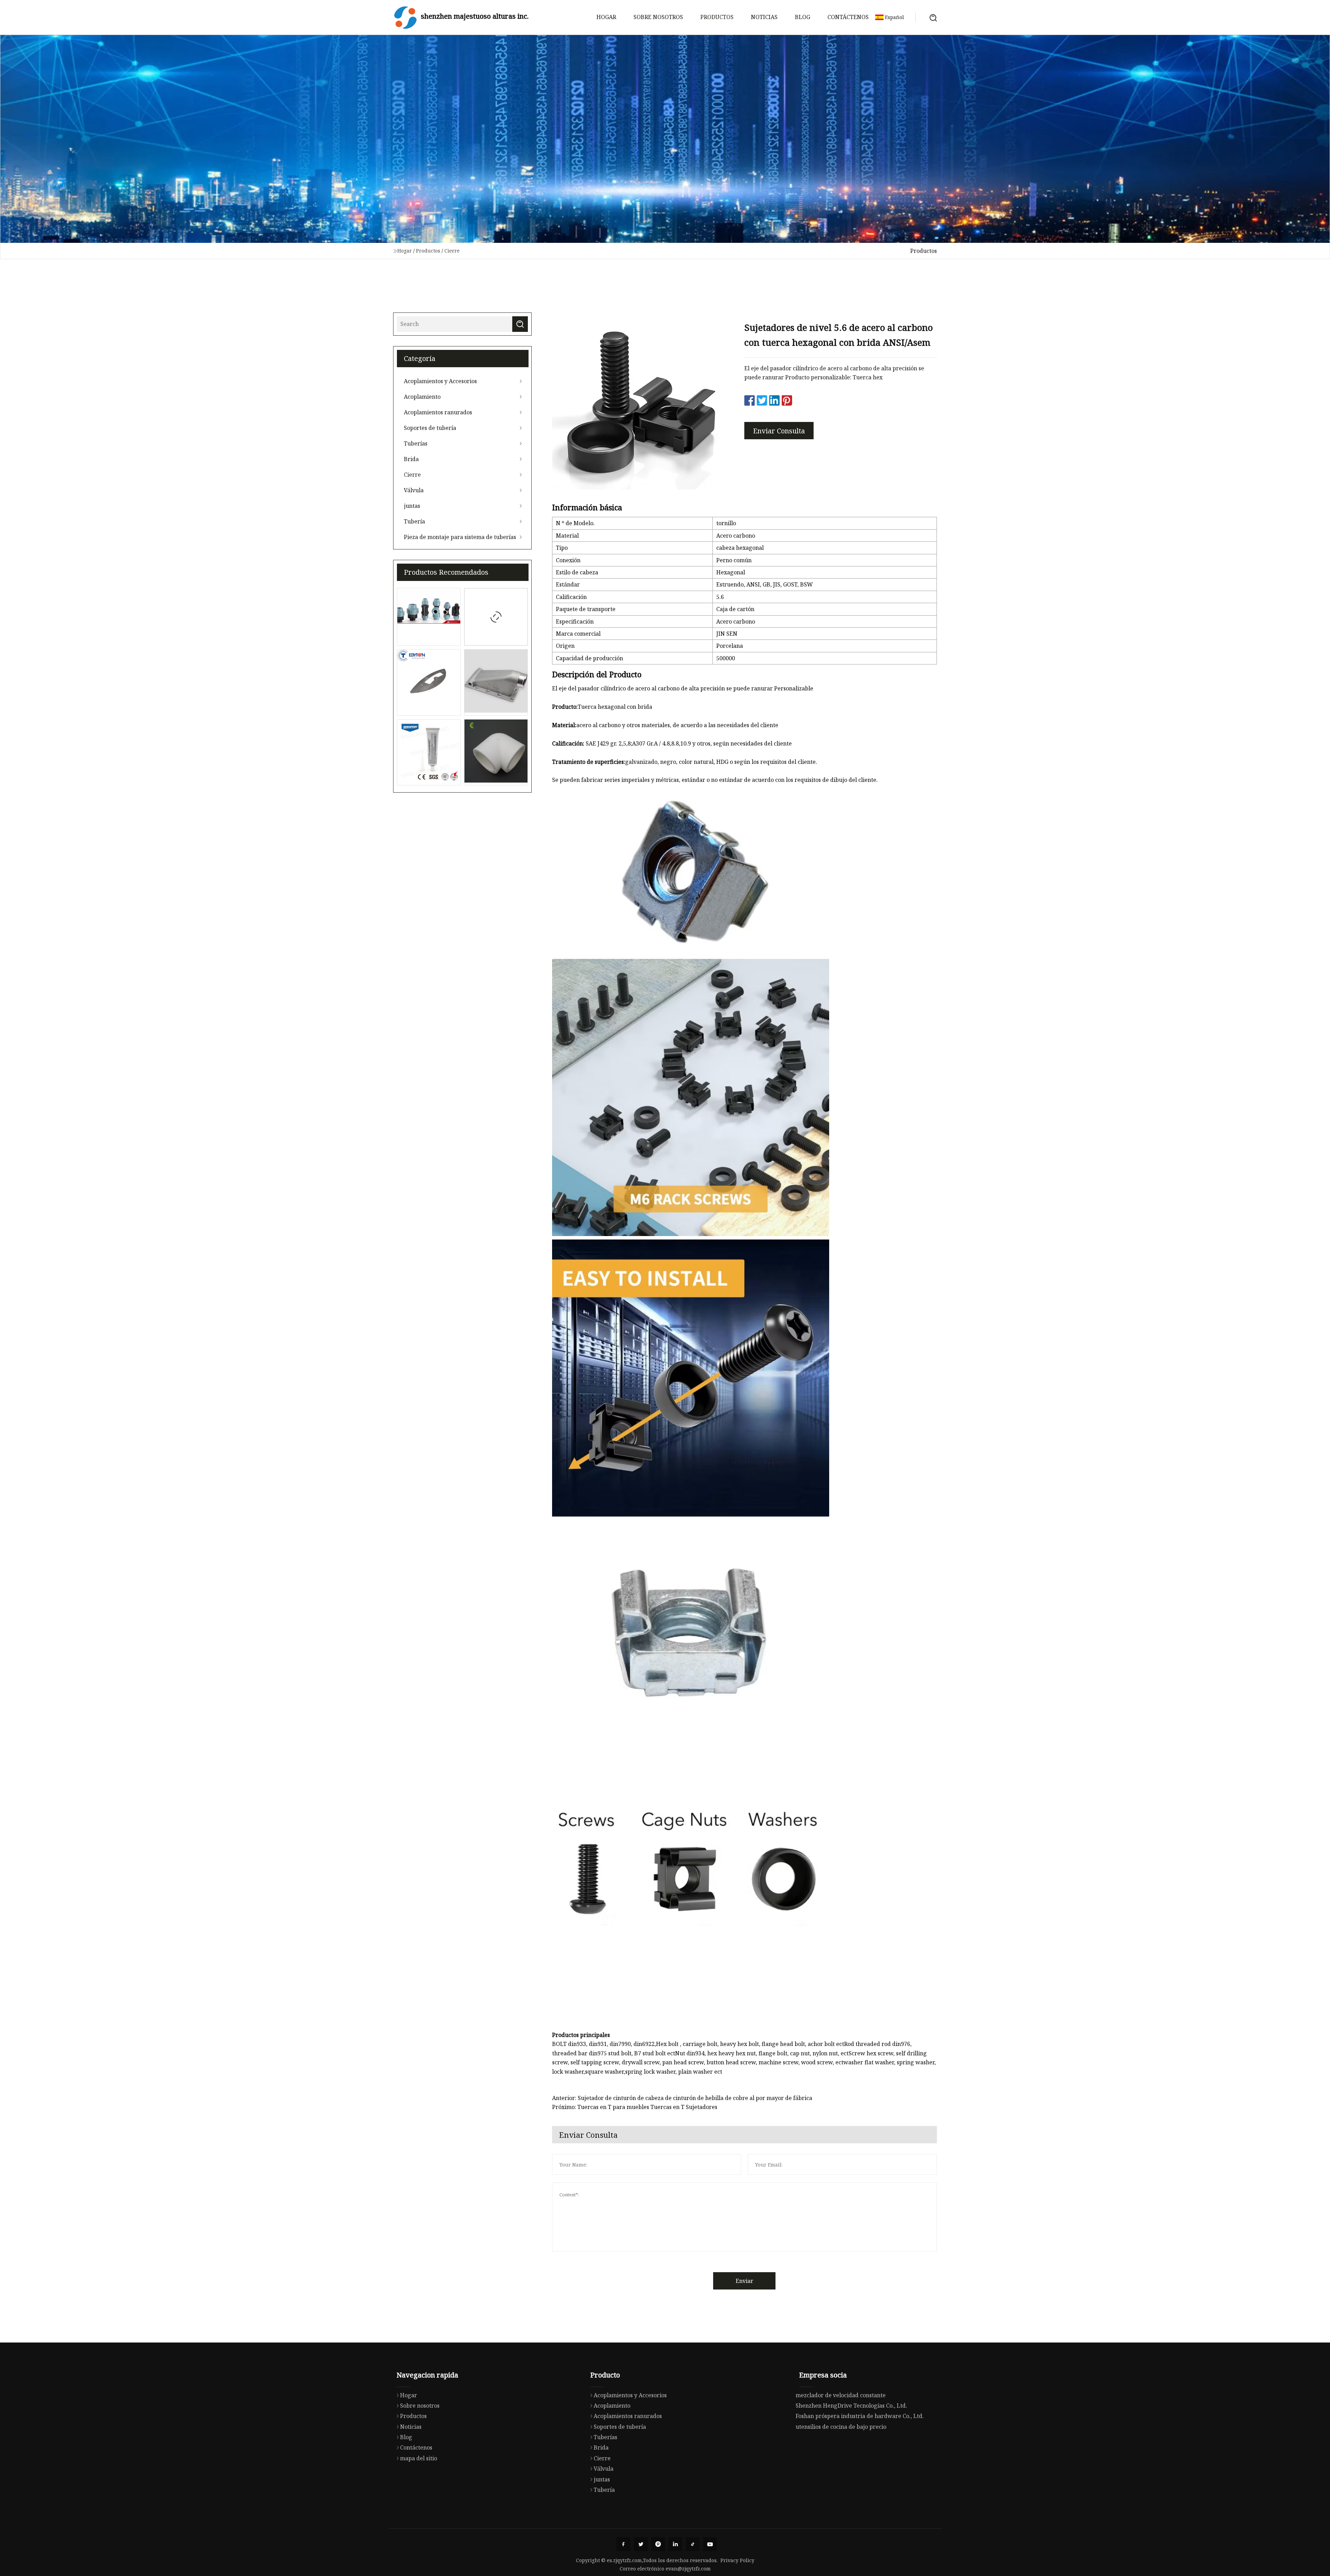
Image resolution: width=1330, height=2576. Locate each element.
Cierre (452, 251)
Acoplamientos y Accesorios (440, 381)
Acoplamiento (422, 397)
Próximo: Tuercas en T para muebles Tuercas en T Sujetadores (635, 2107)
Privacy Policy (737, 2560)
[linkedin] (675, 2544)
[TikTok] (693, 2544)
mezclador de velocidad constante (841, 2395)
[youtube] (710, 2544)
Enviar (744, 2281)
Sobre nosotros (658, 17)
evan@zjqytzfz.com (688, 2569)
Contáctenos (848, 17)
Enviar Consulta (779, 431)
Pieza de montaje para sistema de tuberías (460, 537)
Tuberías (416, 443)
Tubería (414, 521)
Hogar (606, 17)
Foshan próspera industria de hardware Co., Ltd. (860, 2416)
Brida (411, 459)
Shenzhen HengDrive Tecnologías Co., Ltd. (851, 2406)
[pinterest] (658, 2544)
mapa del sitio (419, 2458)
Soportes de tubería (430, 428)
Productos (717, 17)
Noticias (764, 17)
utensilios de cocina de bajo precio (841, 2427)
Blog (803, 17)
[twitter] (641, 2544)
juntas (412, 506)
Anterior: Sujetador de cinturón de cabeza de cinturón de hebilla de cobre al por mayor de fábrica (682, 2098)
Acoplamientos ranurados (438, 412)
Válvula (414, 490)
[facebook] (623, 2544)
